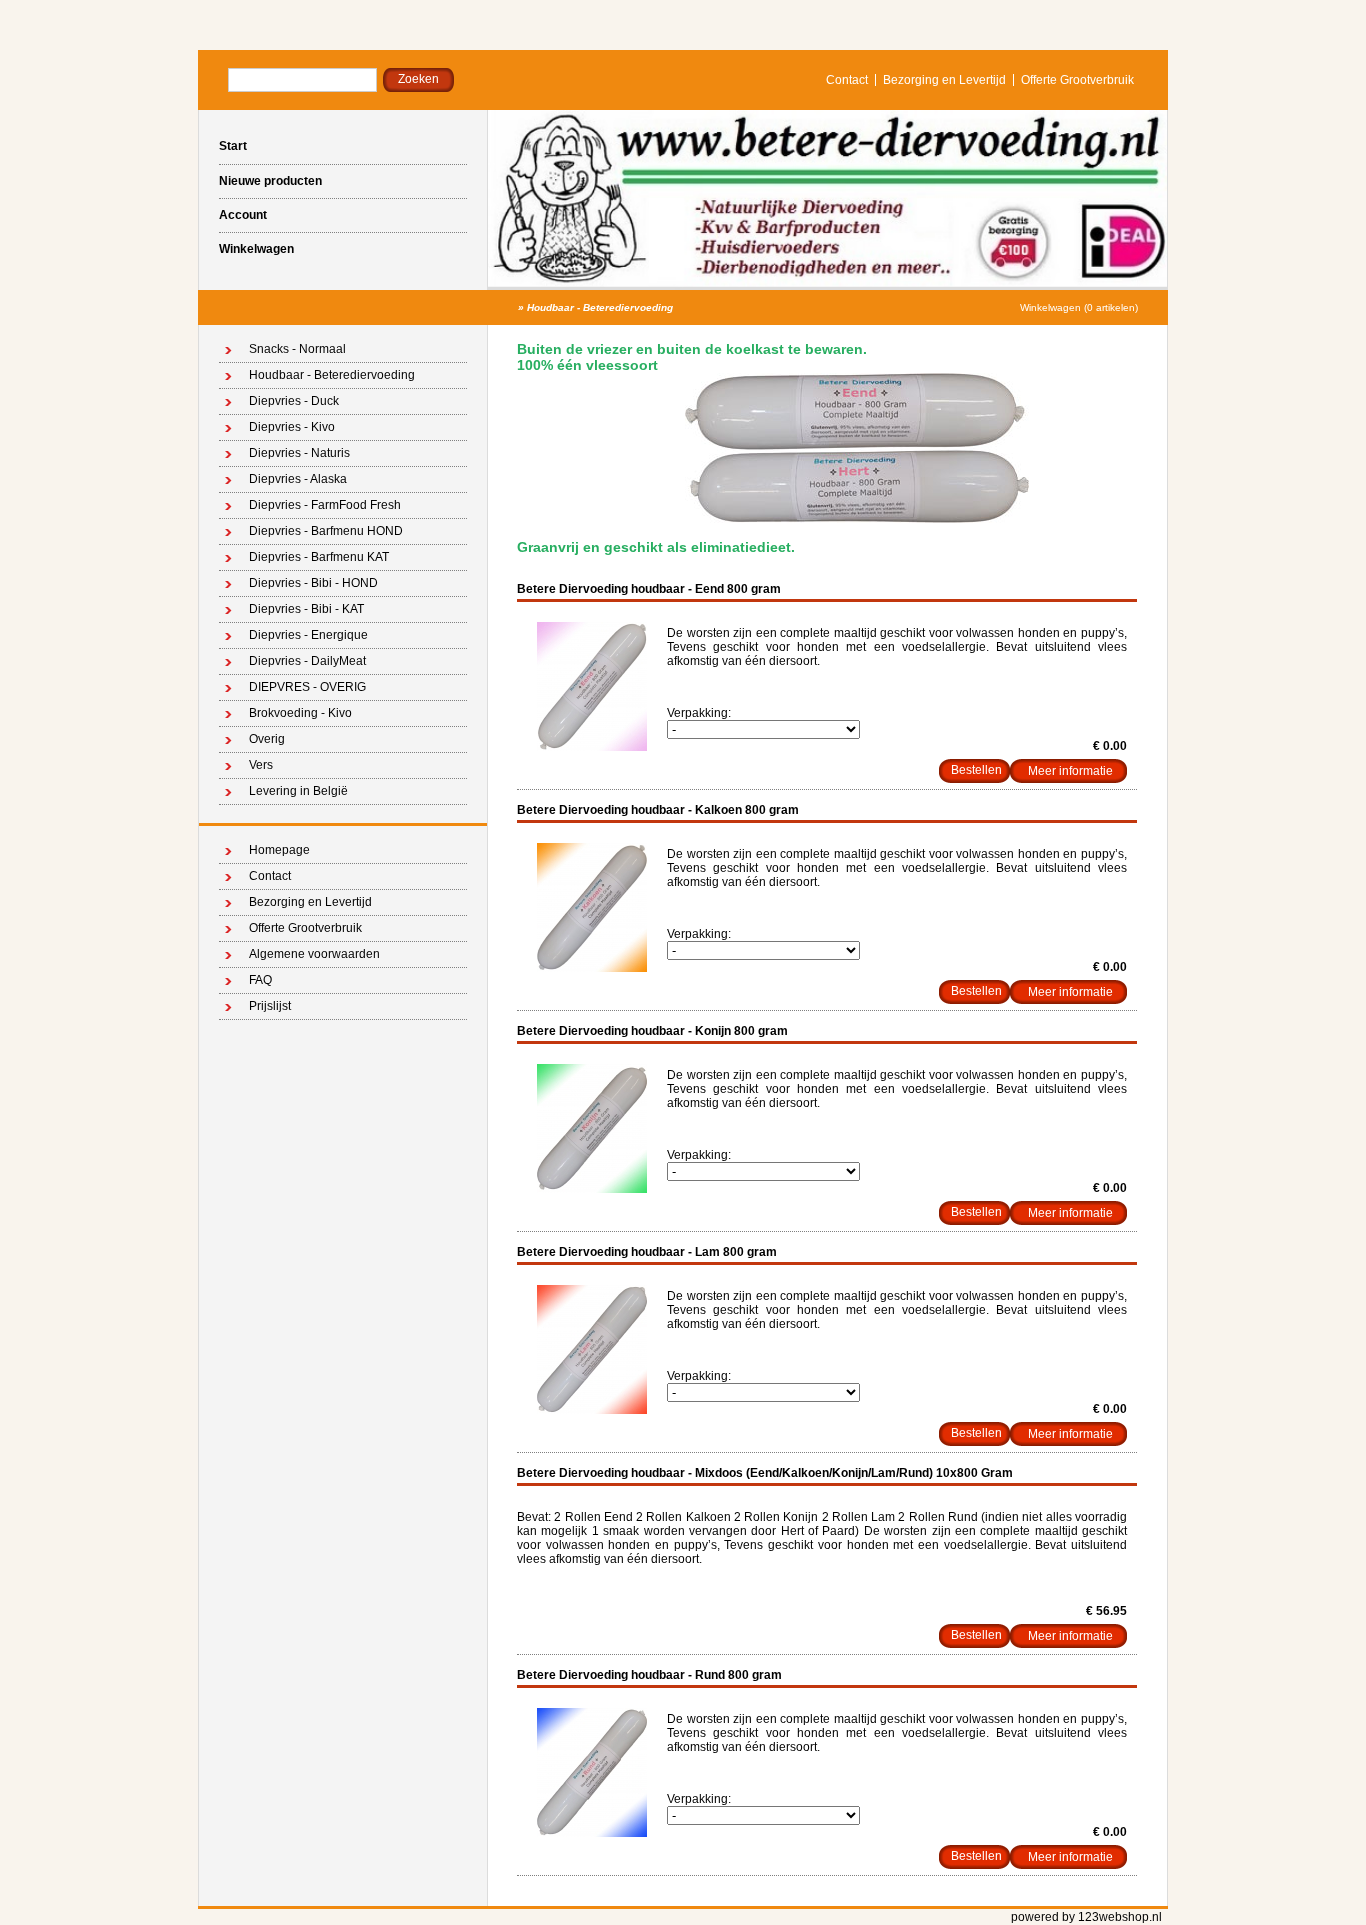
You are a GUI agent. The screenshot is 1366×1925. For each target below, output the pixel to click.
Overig (267, 739)
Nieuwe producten (270, 181)
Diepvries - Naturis (299, 453)
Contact (847, 80)
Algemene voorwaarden (314, 954)
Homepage (279, 850)
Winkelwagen (256, 249)
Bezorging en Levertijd (944, 80)
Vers (261, 765)
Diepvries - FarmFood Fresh (325, 505)
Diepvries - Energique (308, 635)
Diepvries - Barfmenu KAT (319, 557)
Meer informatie (1070, 771)
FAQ (260, 980)
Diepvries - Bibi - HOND (313, 583)
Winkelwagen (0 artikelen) (1079, 307)
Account (243, 215)
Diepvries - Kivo (292, 427)
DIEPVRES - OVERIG (307, 687)
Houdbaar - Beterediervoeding (600, 307)
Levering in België (298, 791)
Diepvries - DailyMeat (307, 661)
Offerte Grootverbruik (1077, 80)
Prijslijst (270, 1006)
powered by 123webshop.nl (1086, 1917)
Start (233, 146)
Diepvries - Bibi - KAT (306, 609)
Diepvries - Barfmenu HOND (326, 531)
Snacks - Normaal (297, 349)
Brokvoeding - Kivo (300, 713)
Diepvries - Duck (294, 401)
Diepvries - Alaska (298, 479)
